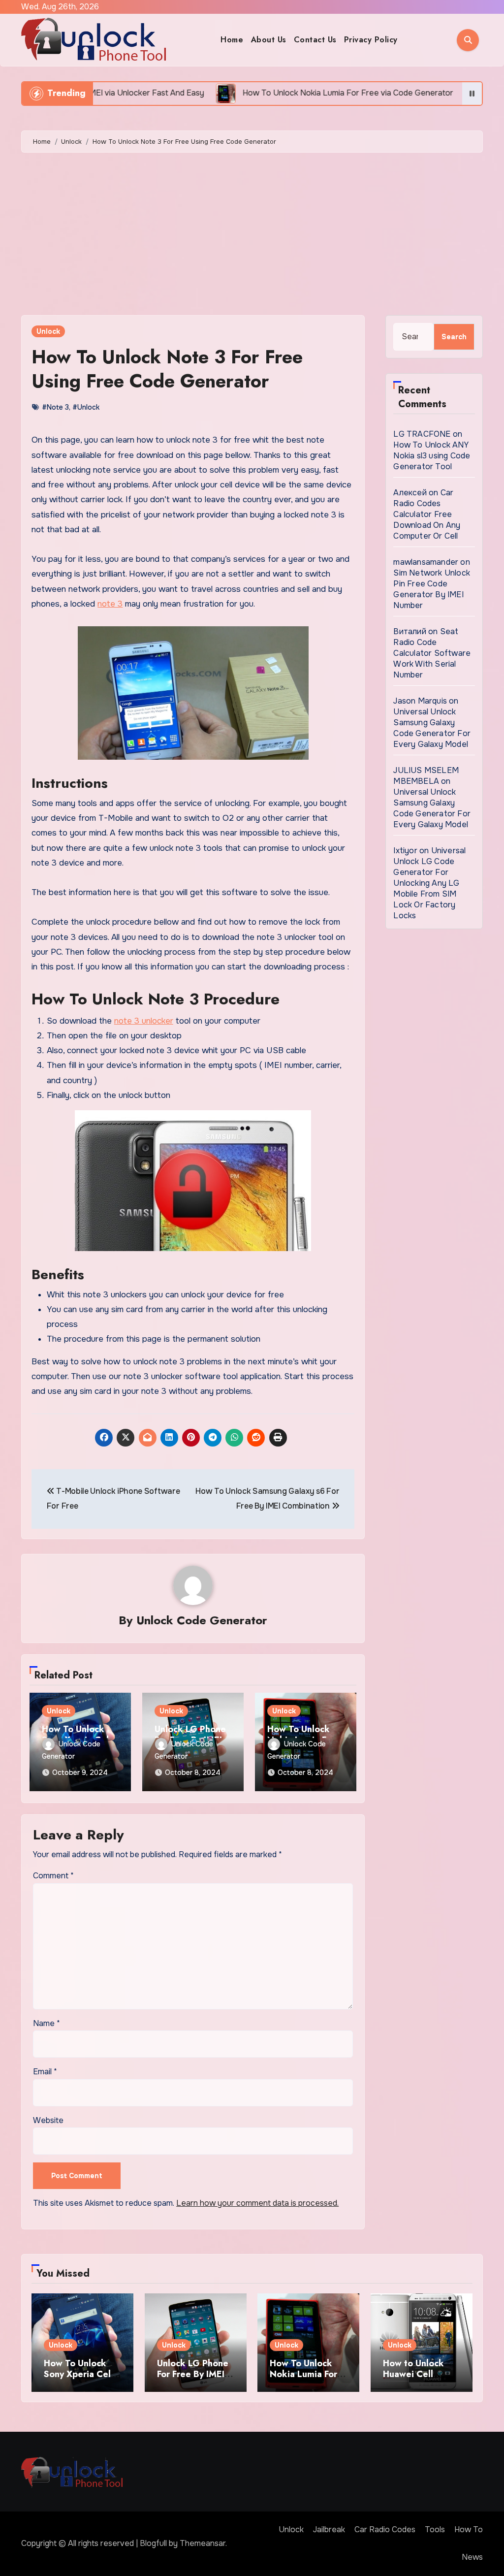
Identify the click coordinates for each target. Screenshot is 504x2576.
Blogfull (153, 2543)
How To (469, 2529)
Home (232, 40)
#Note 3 (55, 407)
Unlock (48, 331)
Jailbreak (329, 2529)
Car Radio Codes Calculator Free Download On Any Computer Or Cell (427, 514)
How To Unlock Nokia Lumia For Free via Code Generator (303, 2379)
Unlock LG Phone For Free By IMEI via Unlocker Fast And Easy (193, 2379)
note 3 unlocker (144, 1021)
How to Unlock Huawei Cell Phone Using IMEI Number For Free (419, 2379)
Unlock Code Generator (202, 1620)
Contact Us (315, 40)
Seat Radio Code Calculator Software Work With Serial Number (432, 653)
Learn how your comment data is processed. (257, 2203)
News (472, 2557)
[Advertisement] (253, 236)
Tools (435, 2529)
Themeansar (203, 2543)
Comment (53, 1876)
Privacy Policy (371, 40)
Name (47, 2023)
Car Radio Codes (385, 2529)
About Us (269, 40)
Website (48, 2120)
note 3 (110, 604)
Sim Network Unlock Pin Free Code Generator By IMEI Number (432, 589)
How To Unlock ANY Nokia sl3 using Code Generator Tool (432, 456)
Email (45, 2072)
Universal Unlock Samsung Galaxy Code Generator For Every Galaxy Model (432, 728)
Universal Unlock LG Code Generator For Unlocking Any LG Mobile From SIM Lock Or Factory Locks (429, 883)
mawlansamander (426, 562)
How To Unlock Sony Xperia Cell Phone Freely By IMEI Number (79, 2379)
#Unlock (86, 407)
